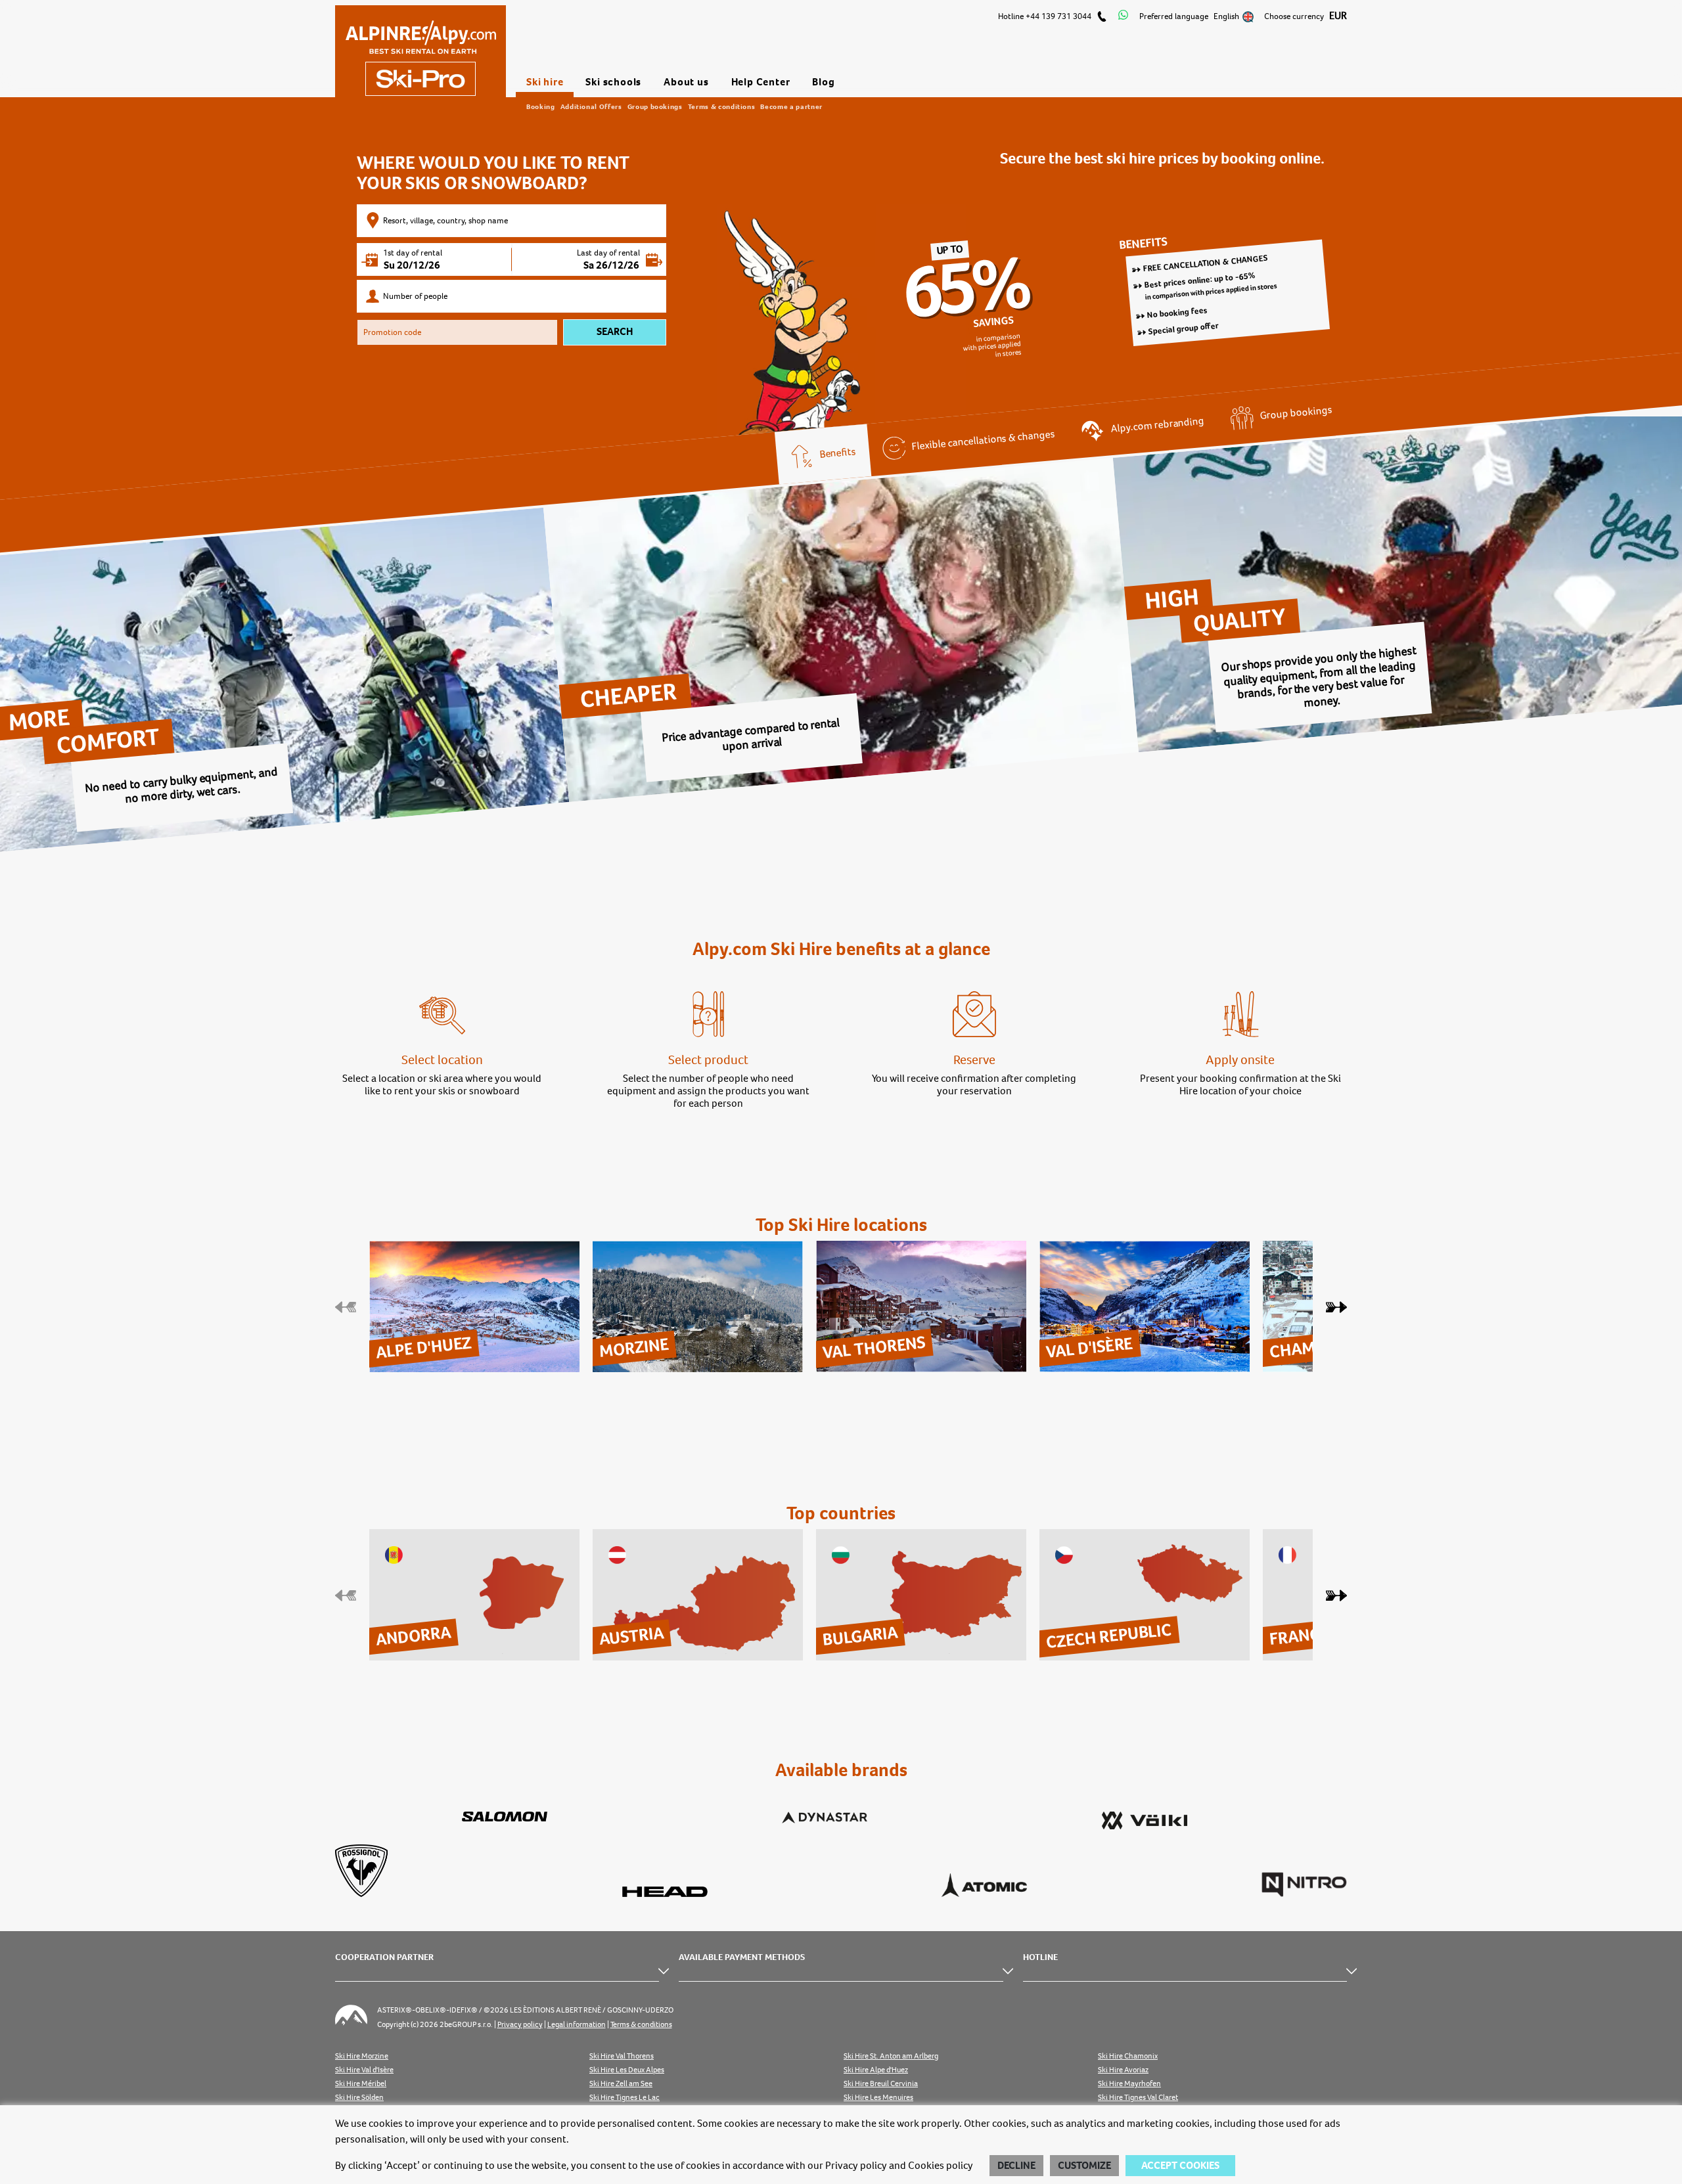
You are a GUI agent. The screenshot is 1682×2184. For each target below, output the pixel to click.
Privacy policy (856, 2166)
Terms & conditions (722, 106)
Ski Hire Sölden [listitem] (359, 2098)
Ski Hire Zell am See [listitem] (621, 2084)
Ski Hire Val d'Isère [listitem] (364, 2070)
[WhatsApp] (1123, 16)
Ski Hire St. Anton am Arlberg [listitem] (891, 2056)
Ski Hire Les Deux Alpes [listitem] (627, 2070)
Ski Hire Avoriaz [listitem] (1123, 2070)
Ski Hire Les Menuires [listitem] (878, 2098)
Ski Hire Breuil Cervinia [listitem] (881, 2084)
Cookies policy (941, 2166)
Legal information (577, 2025)
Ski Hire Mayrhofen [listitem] (1129, 2084)
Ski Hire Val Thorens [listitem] (622, 2056)
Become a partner (791, 106)
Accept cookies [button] (1180, 2166)
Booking (541, 106)
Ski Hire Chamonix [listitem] (1128, 2056)
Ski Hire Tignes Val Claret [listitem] (1138, 2098)
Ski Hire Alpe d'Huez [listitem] (876, 2070)
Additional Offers (591, 106)
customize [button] (1084, 2166)
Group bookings (655, 106)
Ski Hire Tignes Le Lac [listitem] (625, 2098)
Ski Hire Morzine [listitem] (362, 2056)
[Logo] (420, 51)
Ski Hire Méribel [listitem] (361, 2084)
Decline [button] (1016, 2166)
